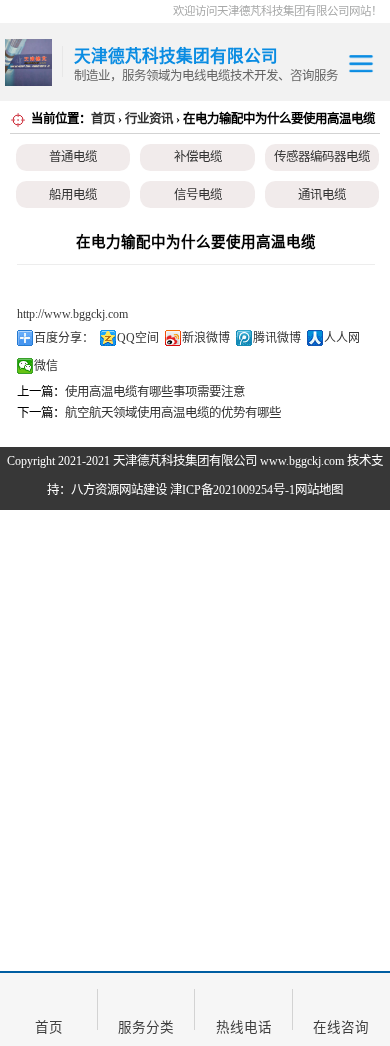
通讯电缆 (322, 195)
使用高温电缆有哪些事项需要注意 (155, 392)
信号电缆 (198, 195)
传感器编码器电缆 (322, 157)
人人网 (342, 338)
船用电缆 (73, 195)
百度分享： (64, 338)
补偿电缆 (198, 157)
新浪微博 (206, 338)
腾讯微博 (277, 338)
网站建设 (143, 490)
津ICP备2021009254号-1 (232, 490)
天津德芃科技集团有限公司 (185, 461)
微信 (46, 366)
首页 (103, 119)
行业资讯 (149, 119)
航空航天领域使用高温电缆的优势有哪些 (173, 413)
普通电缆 (73, 157)
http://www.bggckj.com (72, 314)
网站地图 (319, 490)
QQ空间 (138, 338)
